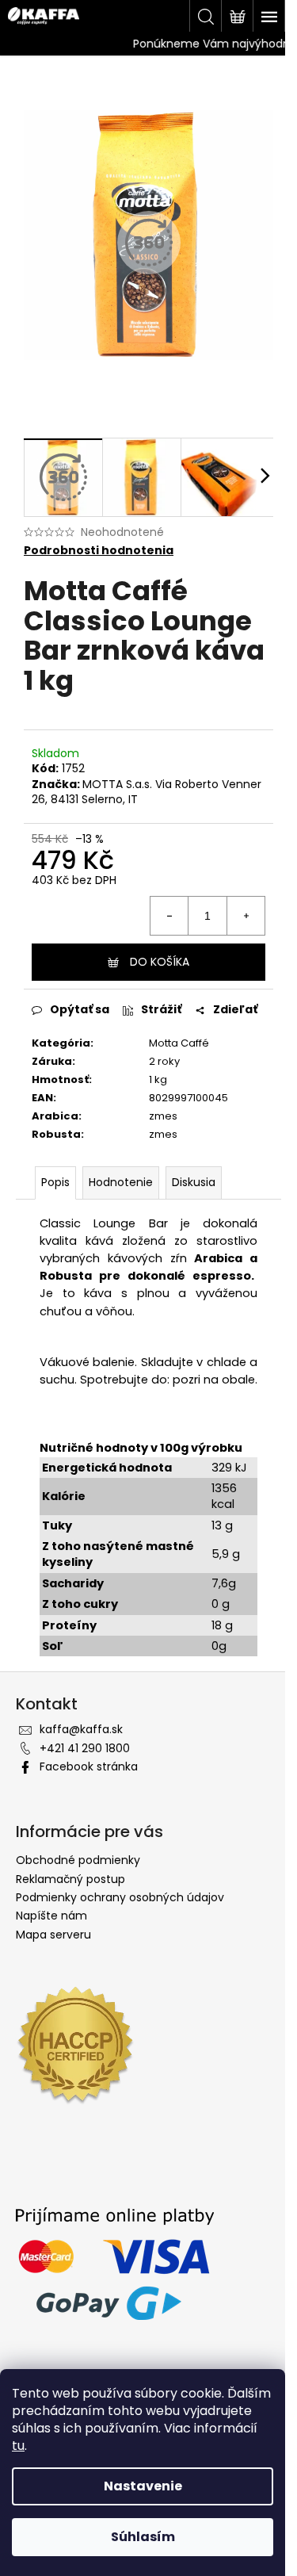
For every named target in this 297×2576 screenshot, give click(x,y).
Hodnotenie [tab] (121, 1182)
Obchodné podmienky (78, 1860)
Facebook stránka (89, 1766)
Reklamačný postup (70, 1879)
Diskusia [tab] (194, 1182)
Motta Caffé (179, 1043)
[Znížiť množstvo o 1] (169, 916)
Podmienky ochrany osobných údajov (120, 1897)
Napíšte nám (51, 1916)
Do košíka (160, 962)
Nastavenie (143, 2486)
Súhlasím (143, 2537)
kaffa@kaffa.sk (81, 1729)
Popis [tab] (55, 1182)
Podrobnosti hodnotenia (99, 551)
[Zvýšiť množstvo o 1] (246, 916)
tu (18, 2446)
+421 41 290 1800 (85, 1748)
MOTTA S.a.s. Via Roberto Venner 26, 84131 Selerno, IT (147, 792)
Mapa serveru (53, 1935)
